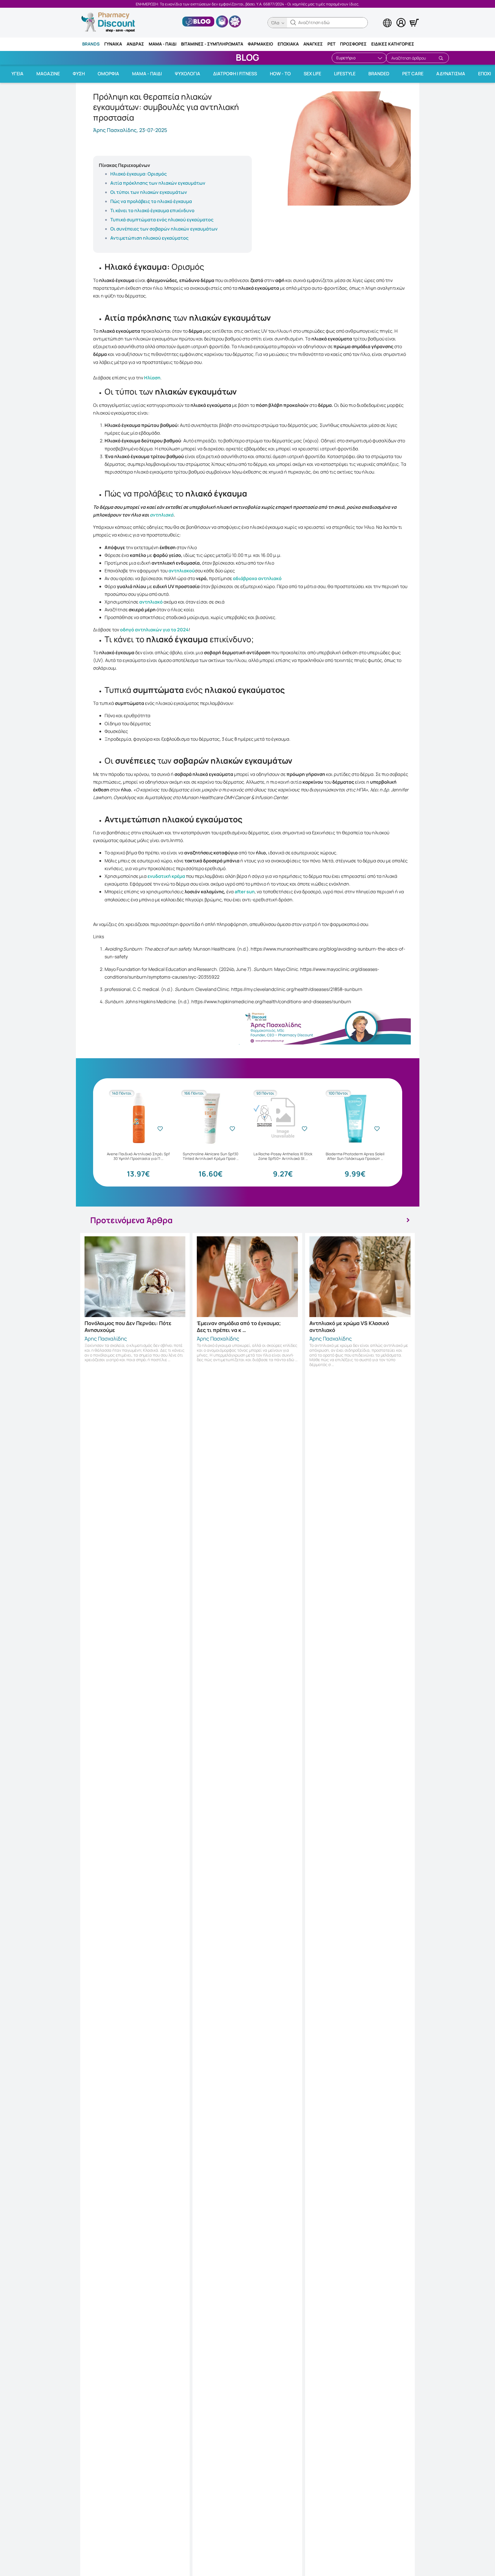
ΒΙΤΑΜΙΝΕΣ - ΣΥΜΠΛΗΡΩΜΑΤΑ (212, 44)
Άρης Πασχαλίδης (106, 1339)
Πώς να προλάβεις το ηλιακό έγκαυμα (151, 201)
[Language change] (378, 17)
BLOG (247, 57)
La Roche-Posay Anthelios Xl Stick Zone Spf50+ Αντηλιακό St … (283, 1156)
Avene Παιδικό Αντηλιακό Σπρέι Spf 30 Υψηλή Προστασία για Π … (138, 1156)
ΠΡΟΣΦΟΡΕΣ (353, 44)
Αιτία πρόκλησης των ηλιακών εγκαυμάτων (158, 183)
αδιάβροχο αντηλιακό (257, 578)
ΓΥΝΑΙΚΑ (113, 44)
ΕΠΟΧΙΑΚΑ (288, 44)
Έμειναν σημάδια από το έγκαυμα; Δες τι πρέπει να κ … (239, 1327)
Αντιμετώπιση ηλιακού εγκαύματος (149, 238)
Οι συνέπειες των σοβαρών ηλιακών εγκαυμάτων (164, 229)
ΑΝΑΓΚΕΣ (313, 44)
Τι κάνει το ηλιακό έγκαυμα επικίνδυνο (152, 210)
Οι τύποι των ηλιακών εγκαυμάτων (149, 192)
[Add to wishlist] (160, 1129)
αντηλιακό (162, 515)
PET (331, 44)
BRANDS (91, 44)
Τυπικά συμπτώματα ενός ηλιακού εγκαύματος (162, 220)
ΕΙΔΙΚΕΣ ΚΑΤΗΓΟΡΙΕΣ (393, 44)
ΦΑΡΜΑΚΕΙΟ (260, 44)
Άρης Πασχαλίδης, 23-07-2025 (130, 130)
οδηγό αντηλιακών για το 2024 (154, 630)
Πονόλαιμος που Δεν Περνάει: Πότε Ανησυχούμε (128, 1327)
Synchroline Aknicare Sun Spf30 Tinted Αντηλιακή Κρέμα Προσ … (211, 1156)
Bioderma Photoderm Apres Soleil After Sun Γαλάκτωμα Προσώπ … (355, 1156)
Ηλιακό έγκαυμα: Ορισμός (139, 174)
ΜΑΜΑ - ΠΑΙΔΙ (163, 44)
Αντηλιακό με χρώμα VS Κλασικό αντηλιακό (349, 1327)
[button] (293, 23)
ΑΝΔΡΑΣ (135, 44)
